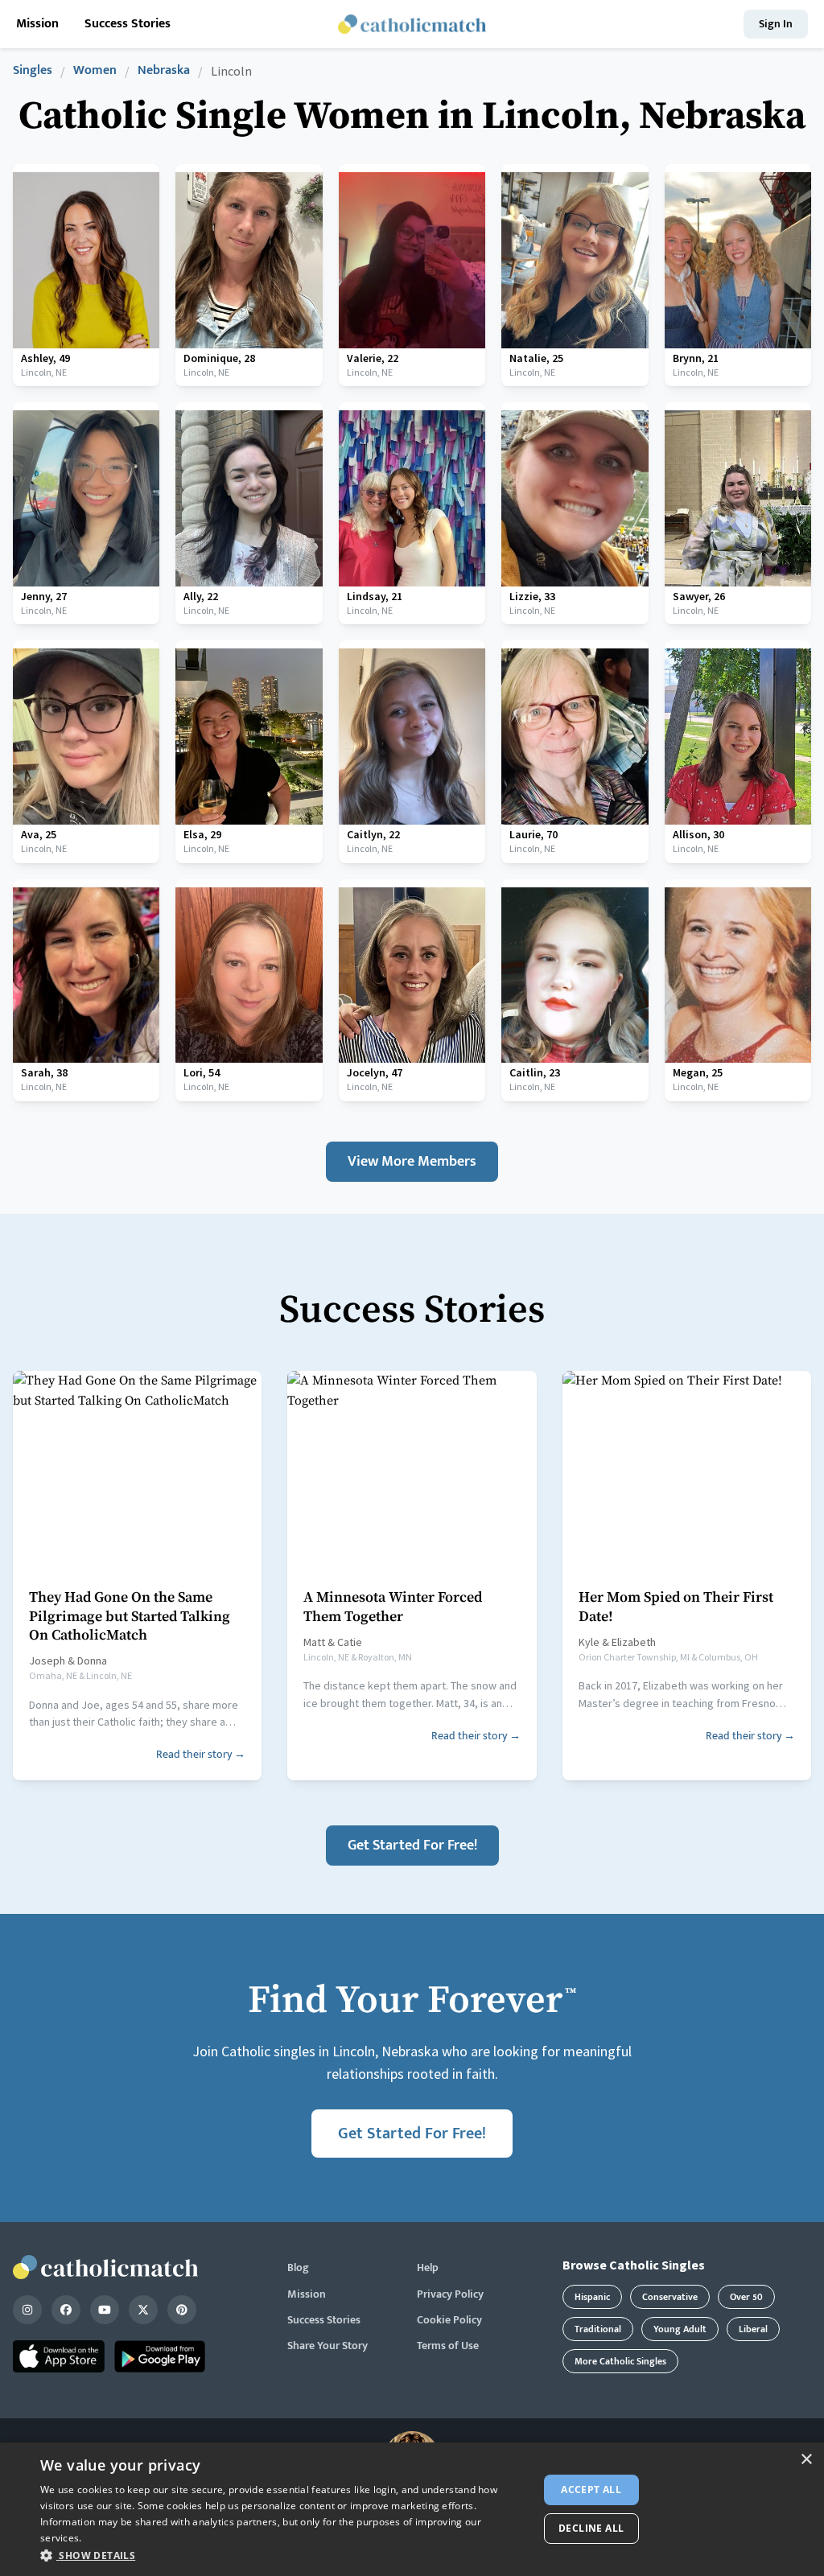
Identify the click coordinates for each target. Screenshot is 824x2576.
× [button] (806, 2460)
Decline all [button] (591, 2528)
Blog (298, 2268)
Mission (37, 25)
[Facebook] (66, 2310)
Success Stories (128, 25)
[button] (282, 2555)
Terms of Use (448, 2346)
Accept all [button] (591, 2490)
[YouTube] (105, 2310)
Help (428, 2268)
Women (95, 71)
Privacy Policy (450, 2294)
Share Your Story (328, 2346)
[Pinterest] (182, 2310)
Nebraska (164, 71)
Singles (33, 71)
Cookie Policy (449, 2320)
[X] (143, 2310)
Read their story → (201, 1754)
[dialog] (412, 2509)
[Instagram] (27, 2310)
